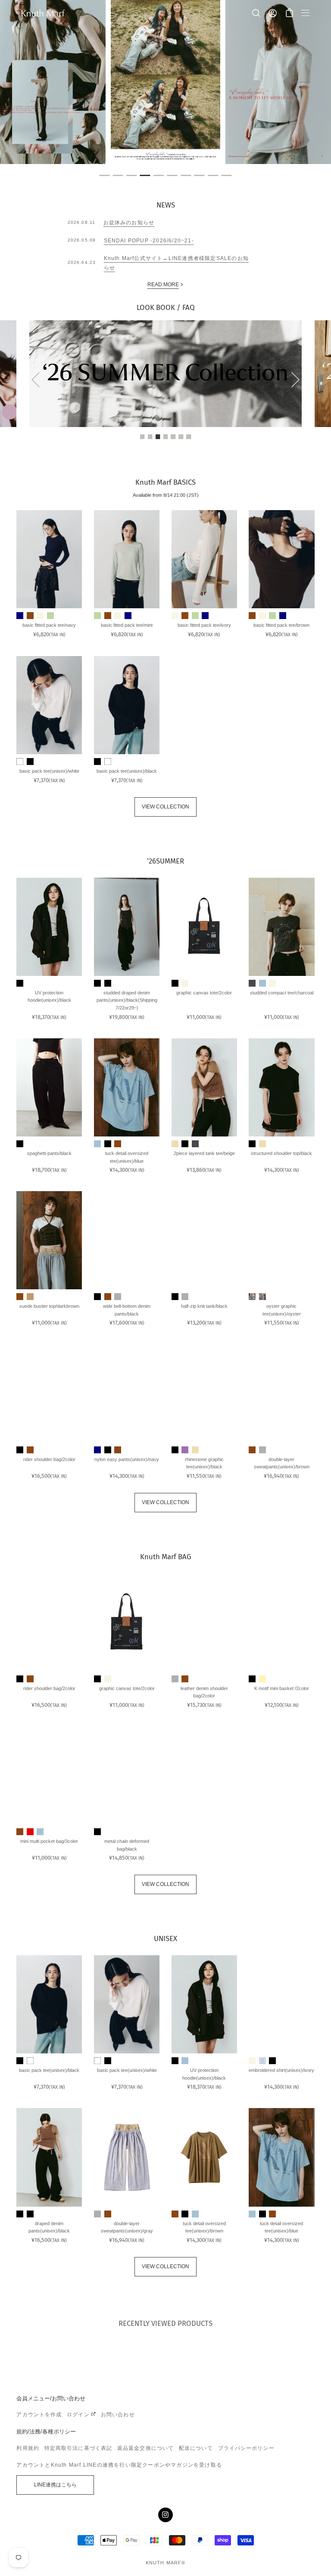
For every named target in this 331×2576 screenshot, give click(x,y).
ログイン (78, 2415)
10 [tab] (227, 176)
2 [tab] (118, 176)
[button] (289, 13)
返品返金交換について (145, 2448)
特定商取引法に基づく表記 (78, 2448)
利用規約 (28, 2448)
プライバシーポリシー (246, 2448)
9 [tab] (213, 176)
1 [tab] (105, 176)
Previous (39, 379)
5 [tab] (159, 176)
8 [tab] (199, 176)
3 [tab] (132, 176)
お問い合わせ (118, 2415)
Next (292, 379)
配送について (196, 2448)
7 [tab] (186, 176)
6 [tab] (172, 176)
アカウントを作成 (39, 2415)
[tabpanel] (165, 82)
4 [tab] (145, 176)
